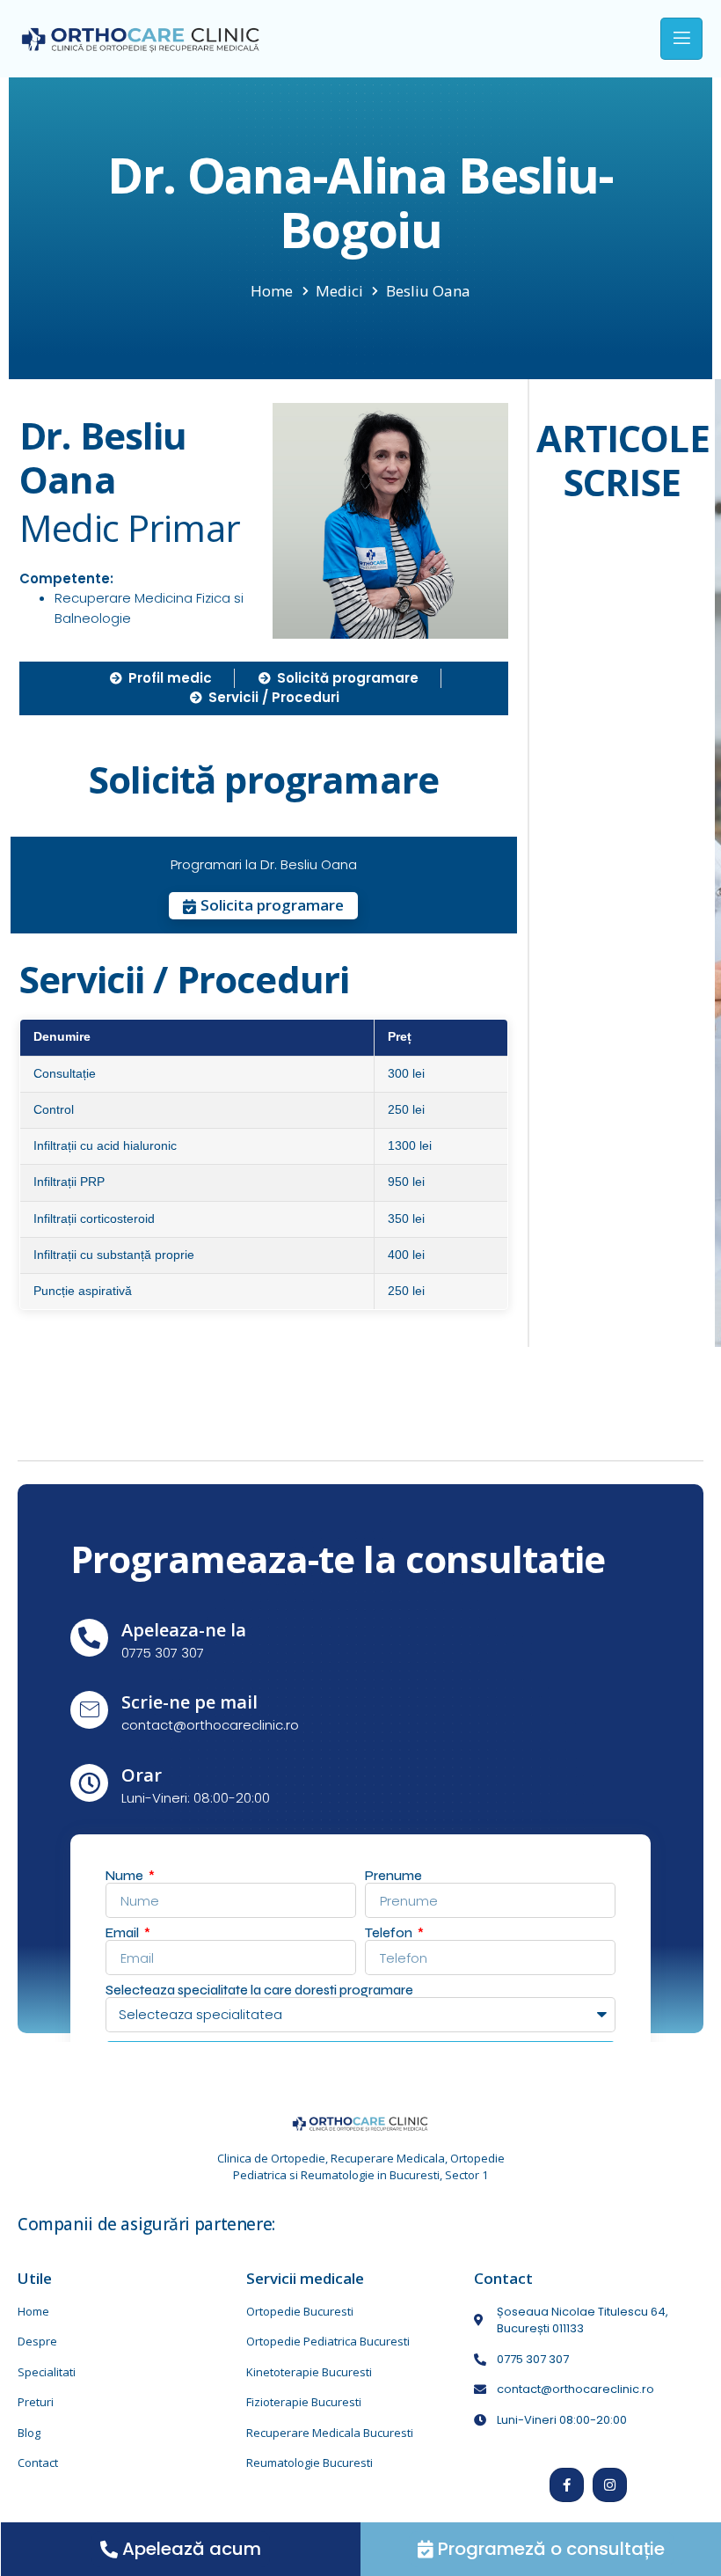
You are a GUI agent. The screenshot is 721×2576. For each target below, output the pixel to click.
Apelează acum (192, 2549)
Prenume (393, 1876)
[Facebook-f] (567, 2485)
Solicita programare (273, 905)
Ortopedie (298, 2158)
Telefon (390, 1933)
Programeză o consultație (551, 2549)
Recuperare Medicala (388, 2158)
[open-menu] (681, 39)
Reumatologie (338, 2175)
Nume (126, 1876)
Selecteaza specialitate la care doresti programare (259, 1991)
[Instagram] (610, 2485)
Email (124, 1933)
